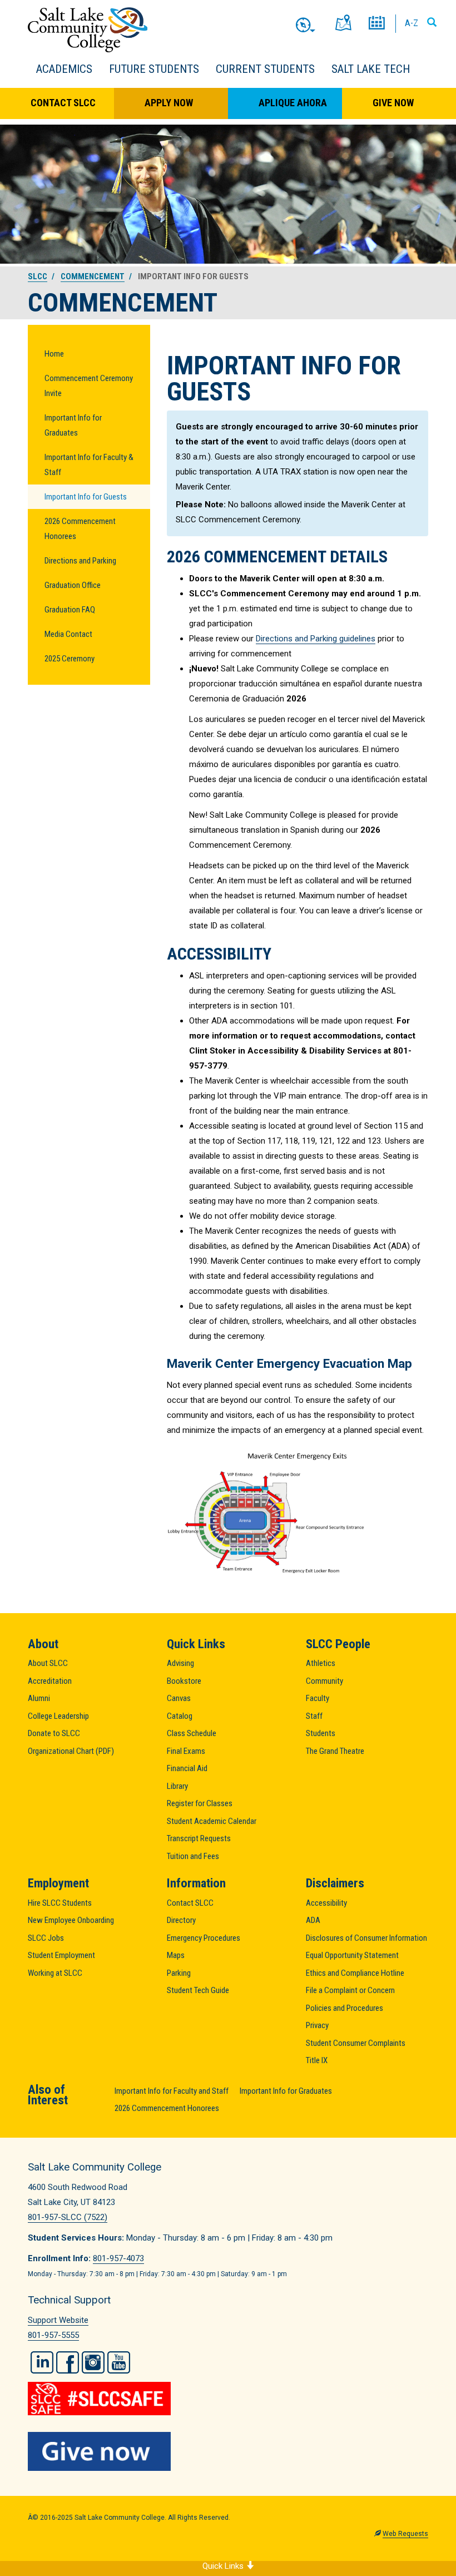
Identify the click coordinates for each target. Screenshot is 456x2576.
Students (321, 1733)
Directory (181, 1920)
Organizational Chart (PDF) (71, 1751)
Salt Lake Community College (88, 30)
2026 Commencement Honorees (80, 529)
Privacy (317, 2025)
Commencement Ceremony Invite (89, 386)
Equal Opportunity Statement (352, 1955)
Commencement (93, 276)
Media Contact (68, 634)
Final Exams (186, 1751)
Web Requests (405, 2534)
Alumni (39, 1698)
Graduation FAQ (70, 610)
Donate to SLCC (54, 1733)
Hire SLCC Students (60, 1903)
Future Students (154, 69)
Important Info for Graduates (73, 425)
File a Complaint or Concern (350, 1990)
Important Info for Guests (86, 497)
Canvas (179, 1698)
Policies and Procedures (345, 2008)
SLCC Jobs (46, 1938)
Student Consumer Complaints (356, 2043)
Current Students (265, 69)
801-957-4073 (118, 2258)
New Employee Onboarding (71, 1920)
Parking (179, 1973)
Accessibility (326, 1903)
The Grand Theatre (335, 1751)
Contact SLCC (63, 103)
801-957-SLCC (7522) (68, 2217)
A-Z (412, 23)
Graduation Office (73, 585)
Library (177, 1786)
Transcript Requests (199, 1838)
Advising (180, 1663)
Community (324, 1681)
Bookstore (184, 1681)
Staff (314, 1716)
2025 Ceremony (70, 659)
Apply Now (169, 103)
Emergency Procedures (204, 1938)
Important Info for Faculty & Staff (89, 465)
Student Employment (61, 1955)
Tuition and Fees (193, 1856)
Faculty (318, 1698)
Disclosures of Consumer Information (366, 1938)
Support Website (58, 2320)
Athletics (321, 1663)
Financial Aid (187, 1768)
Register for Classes (200, 1803)
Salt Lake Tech (371, 69)
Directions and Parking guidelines (316, 639)
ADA (313, 1920)
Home (54, 354)
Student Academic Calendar (212, 1821)
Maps (176, 1955)
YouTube (119, 2362)
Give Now (393, 103)
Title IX (317, 2060)
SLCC (38, 276)
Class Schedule (192, 1733)
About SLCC (48, 1663)
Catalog (180, 1716)
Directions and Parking (80, 561)
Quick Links (224, 2566)
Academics (64, 69)
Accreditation (50, 1681)
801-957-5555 (53, 2335)
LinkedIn (42, 2362)
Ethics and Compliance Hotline (355, 1973)
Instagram (93, 2362)
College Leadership (58, 1716)
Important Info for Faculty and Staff (172, 2091)
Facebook (68, 2362)
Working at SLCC (55, 1973)
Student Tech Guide (198, 1990)
